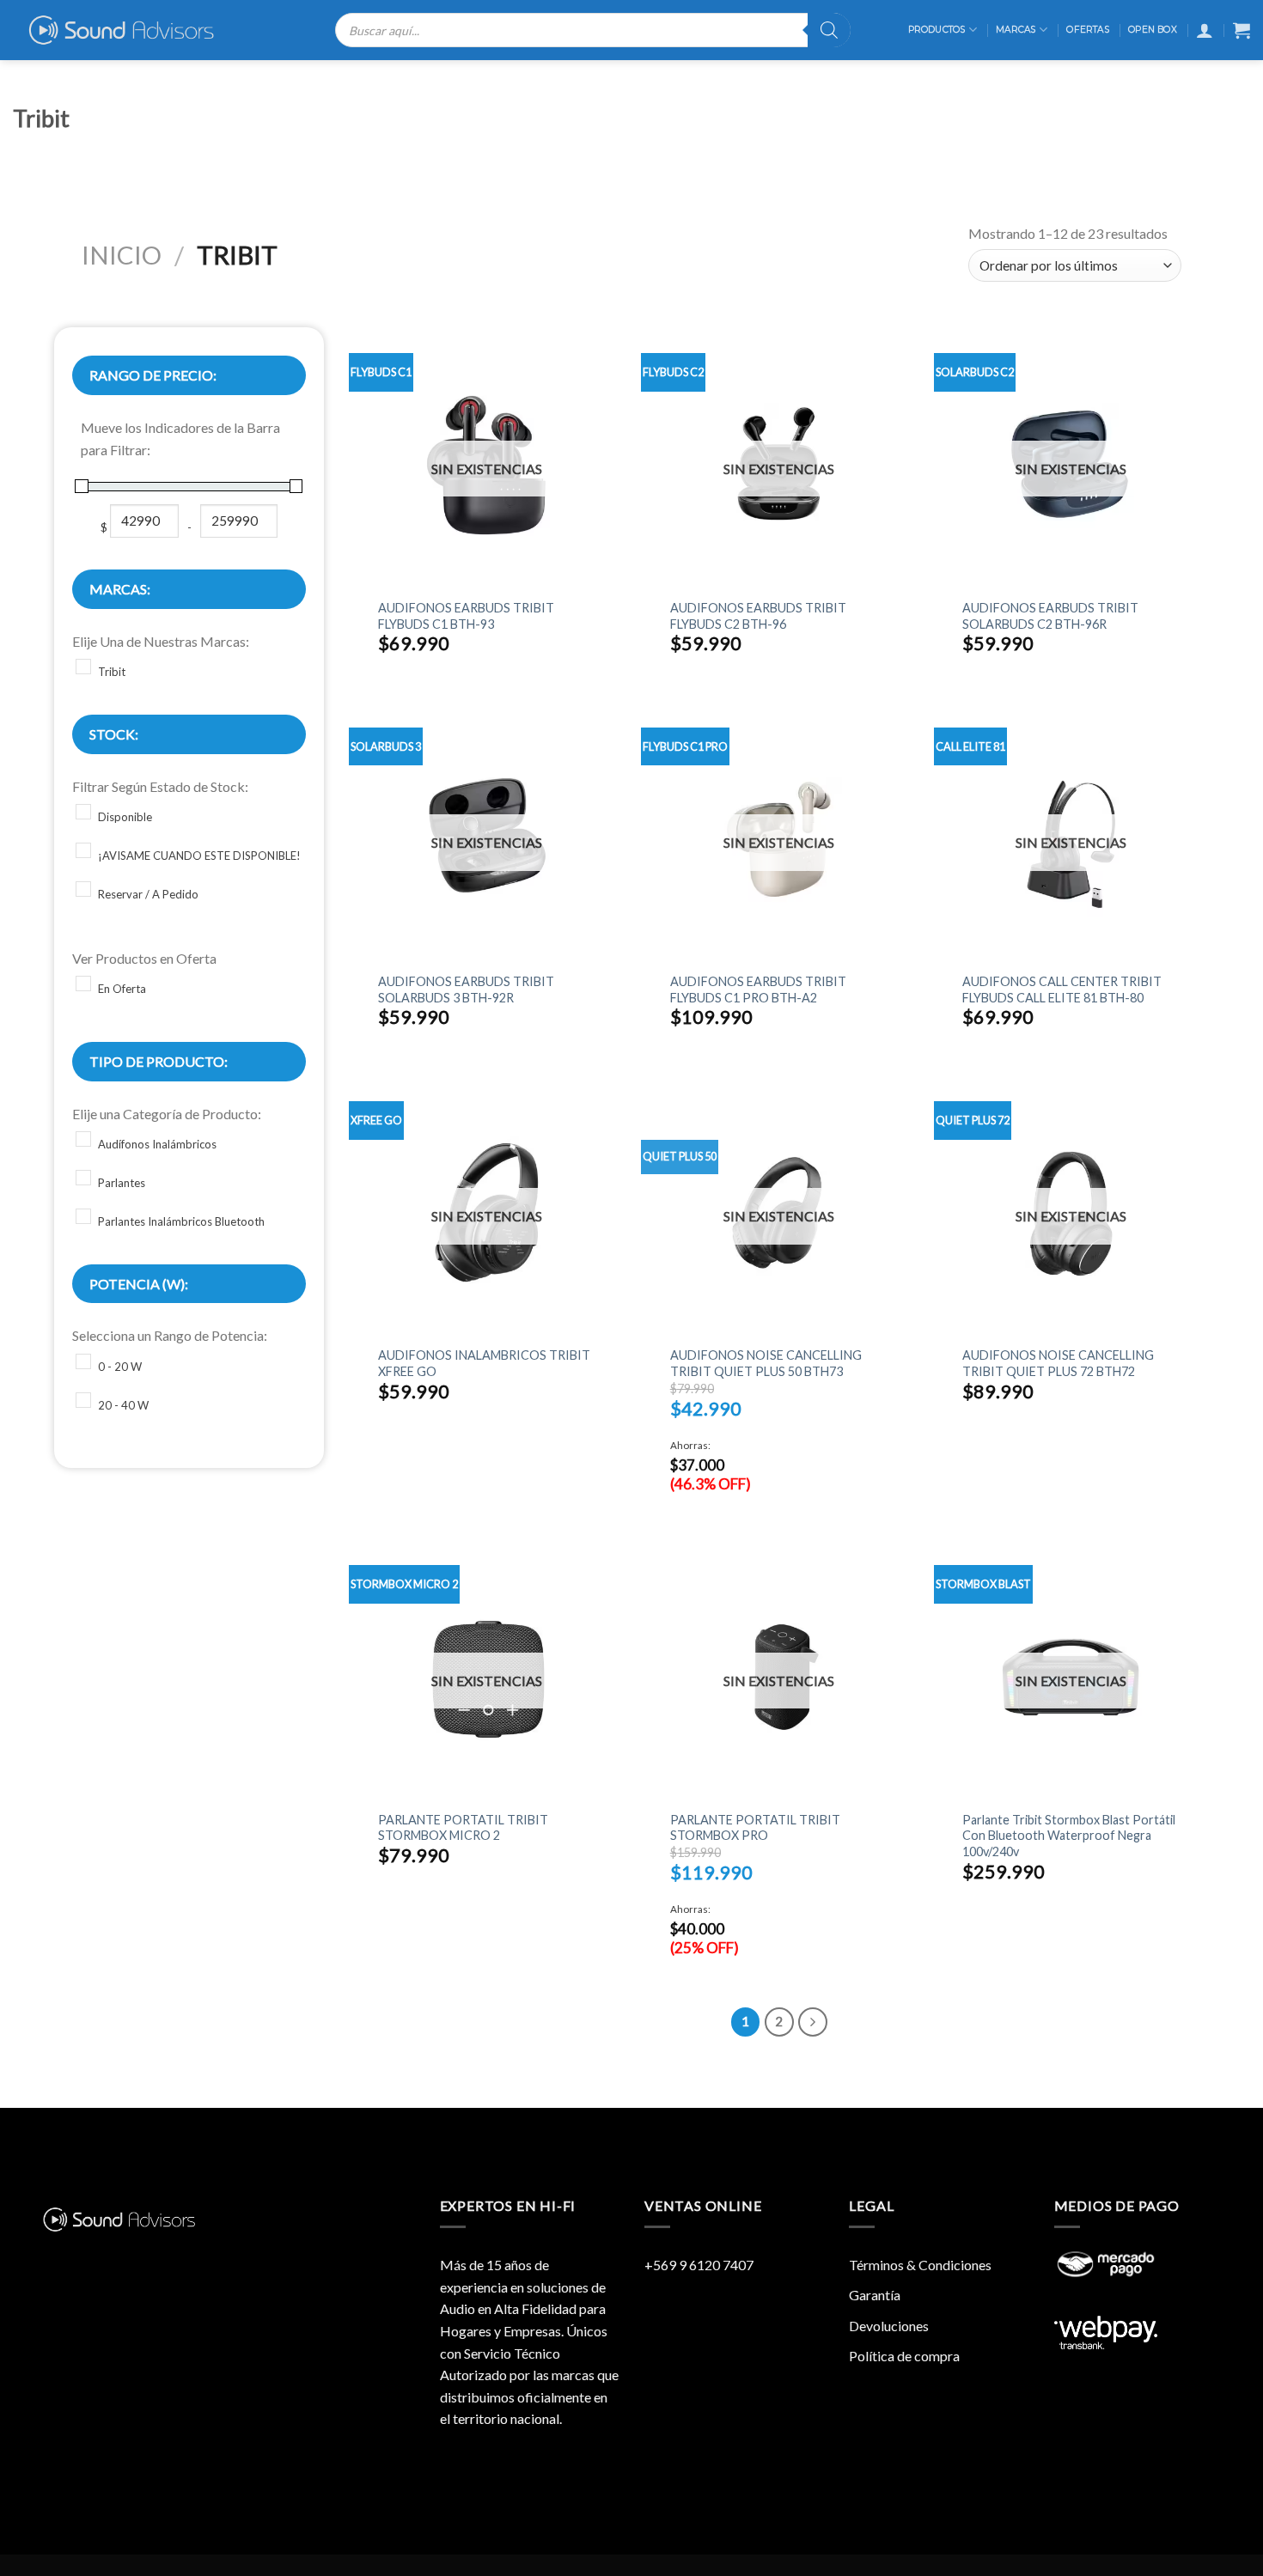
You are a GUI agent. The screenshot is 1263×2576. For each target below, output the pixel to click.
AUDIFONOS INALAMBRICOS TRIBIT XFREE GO (484, 1363)
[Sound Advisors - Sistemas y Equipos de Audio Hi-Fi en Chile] (133, 30)
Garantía (875, 2295)
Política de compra (904, 2356)
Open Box (1153, 30)
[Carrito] (1242, 30)
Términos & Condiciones (920, 2265)
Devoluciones (889, 2326)
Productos (937, 30)
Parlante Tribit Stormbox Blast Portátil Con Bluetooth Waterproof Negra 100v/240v (1069, 1836)
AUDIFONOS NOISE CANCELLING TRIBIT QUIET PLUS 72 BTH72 (1058, 1363)
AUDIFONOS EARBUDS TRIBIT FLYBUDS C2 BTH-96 (758, 616)
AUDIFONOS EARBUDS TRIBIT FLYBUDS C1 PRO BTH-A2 (758, 990)
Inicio (122, 255)
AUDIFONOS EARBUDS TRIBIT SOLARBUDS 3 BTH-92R (466, 990)
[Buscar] (829, 30)
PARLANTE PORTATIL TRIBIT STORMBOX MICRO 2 (463, 1828)
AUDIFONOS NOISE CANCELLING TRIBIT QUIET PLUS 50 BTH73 (766, 1363)
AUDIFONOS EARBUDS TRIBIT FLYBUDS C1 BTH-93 (466, 616)
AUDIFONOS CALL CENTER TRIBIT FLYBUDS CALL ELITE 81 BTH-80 (1062, 990)
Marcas (1016, 30)
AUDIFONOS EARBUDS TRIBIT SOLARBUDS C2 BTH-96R (1050, 616)
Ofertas (1087, 30)
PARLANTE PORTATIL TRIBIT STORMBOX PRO (755, 1828)
